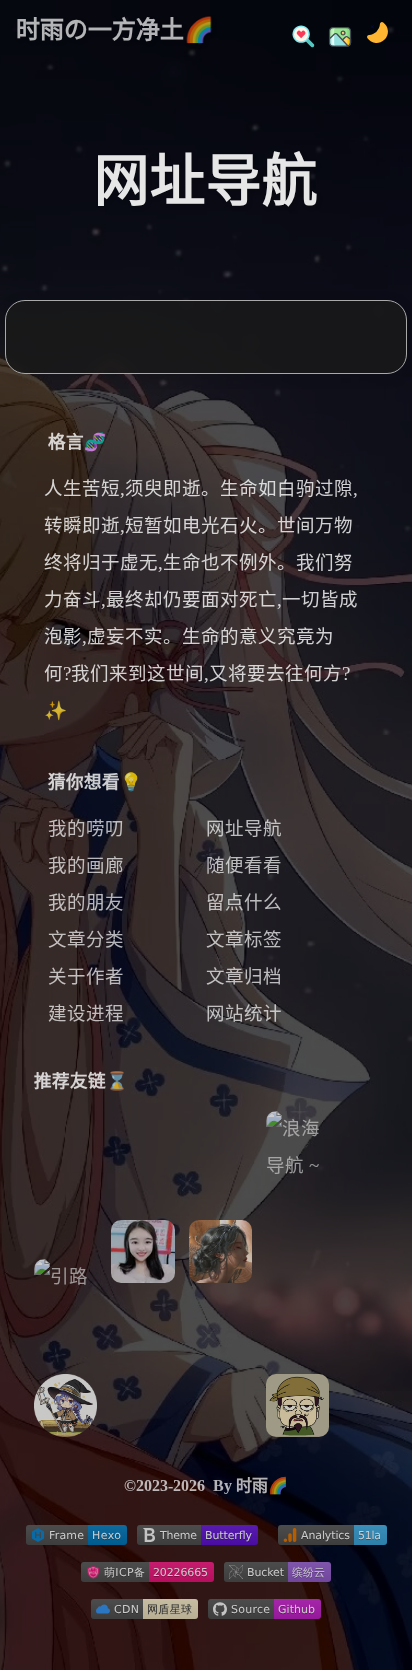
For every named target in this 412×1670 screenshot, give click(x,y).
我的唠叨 (86, 829)
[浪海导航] (297, 1203)
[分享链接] (383, 1520)
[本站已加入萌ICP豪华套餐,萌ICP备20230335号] (147, 1576)
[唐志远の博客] (220, 1258)
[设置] (383, 1477)
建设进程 (86, 1014)
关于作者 (86, 977)
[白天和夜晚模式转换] (371, 30)
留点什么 (244, 903)
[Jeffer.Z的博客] (297, 1412)
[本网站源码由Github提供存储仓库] (264, 1613)
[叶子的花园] (220, 1376)
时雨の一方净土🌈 (115, 30)
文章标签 (244, 940)
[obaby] (142, 1258)
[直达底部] (383, 1606)
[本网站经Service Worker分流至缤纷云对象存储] (277, 1576)
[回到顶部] (383, 1563)
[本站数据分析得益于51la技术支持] (332, 1539)
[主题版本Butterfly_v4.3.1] (197, 1539)
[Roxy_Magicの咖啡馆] (65, 1412)
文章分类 (86, 940)
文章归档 (244, 977)
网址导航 (244, 829)
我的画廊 (86, 866)
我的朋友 (86, 903)
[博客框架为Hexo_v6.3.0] (76, 1539)
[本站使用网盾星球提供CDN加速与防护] (144, 1613)
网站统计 (244, 1014)
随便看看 (244, 866)
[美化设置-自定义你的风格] (334, 30)
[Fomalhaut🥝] (65, 1277)
